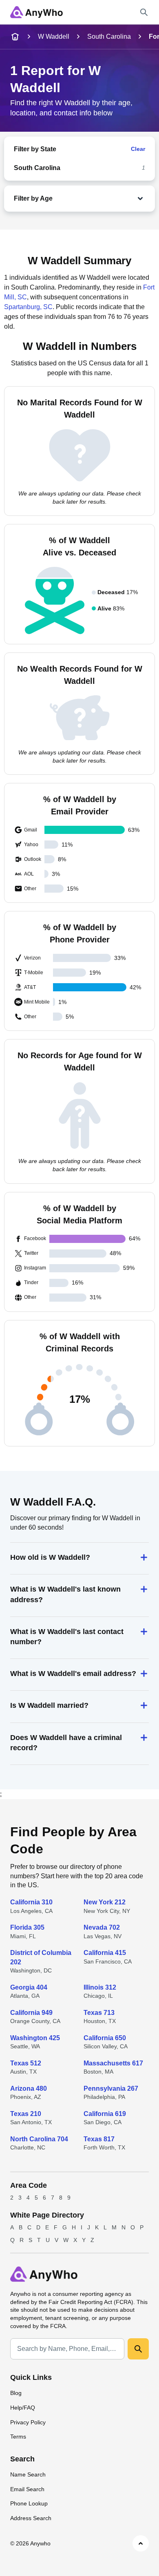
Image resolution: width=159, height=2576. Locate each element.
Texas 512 (26, 2063)
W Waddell (54, 36)
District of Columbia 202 (41, 1957)
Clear (138, 149)
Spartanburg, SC (28, 307)
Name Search (28, 2474)
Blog (16, 2393)
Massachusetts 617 (113, 2063)
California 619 (105, 2114)
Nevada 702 (102, 1927)
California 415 (105, 1953)
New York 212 (105, 1902)
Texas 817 (99, 2139)
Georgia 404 (29, 1987)
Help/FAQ (23, 2408)
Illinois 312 (100, 1987)
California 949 (31, 2013)
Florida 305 (27, 1927)
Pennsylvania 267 (111, 2088)
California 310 (31, 1902)
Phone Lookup (29, 2503)
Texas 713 (99, 2013)
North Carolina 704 (39, 2139)
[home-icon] (15, 37)
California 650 (105, 2038)
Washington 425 (35, 2038)
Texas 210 (26, 2114)
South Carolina (109, 36)
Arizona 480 (29, 2088)
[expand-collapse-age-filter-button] (100, 199)
